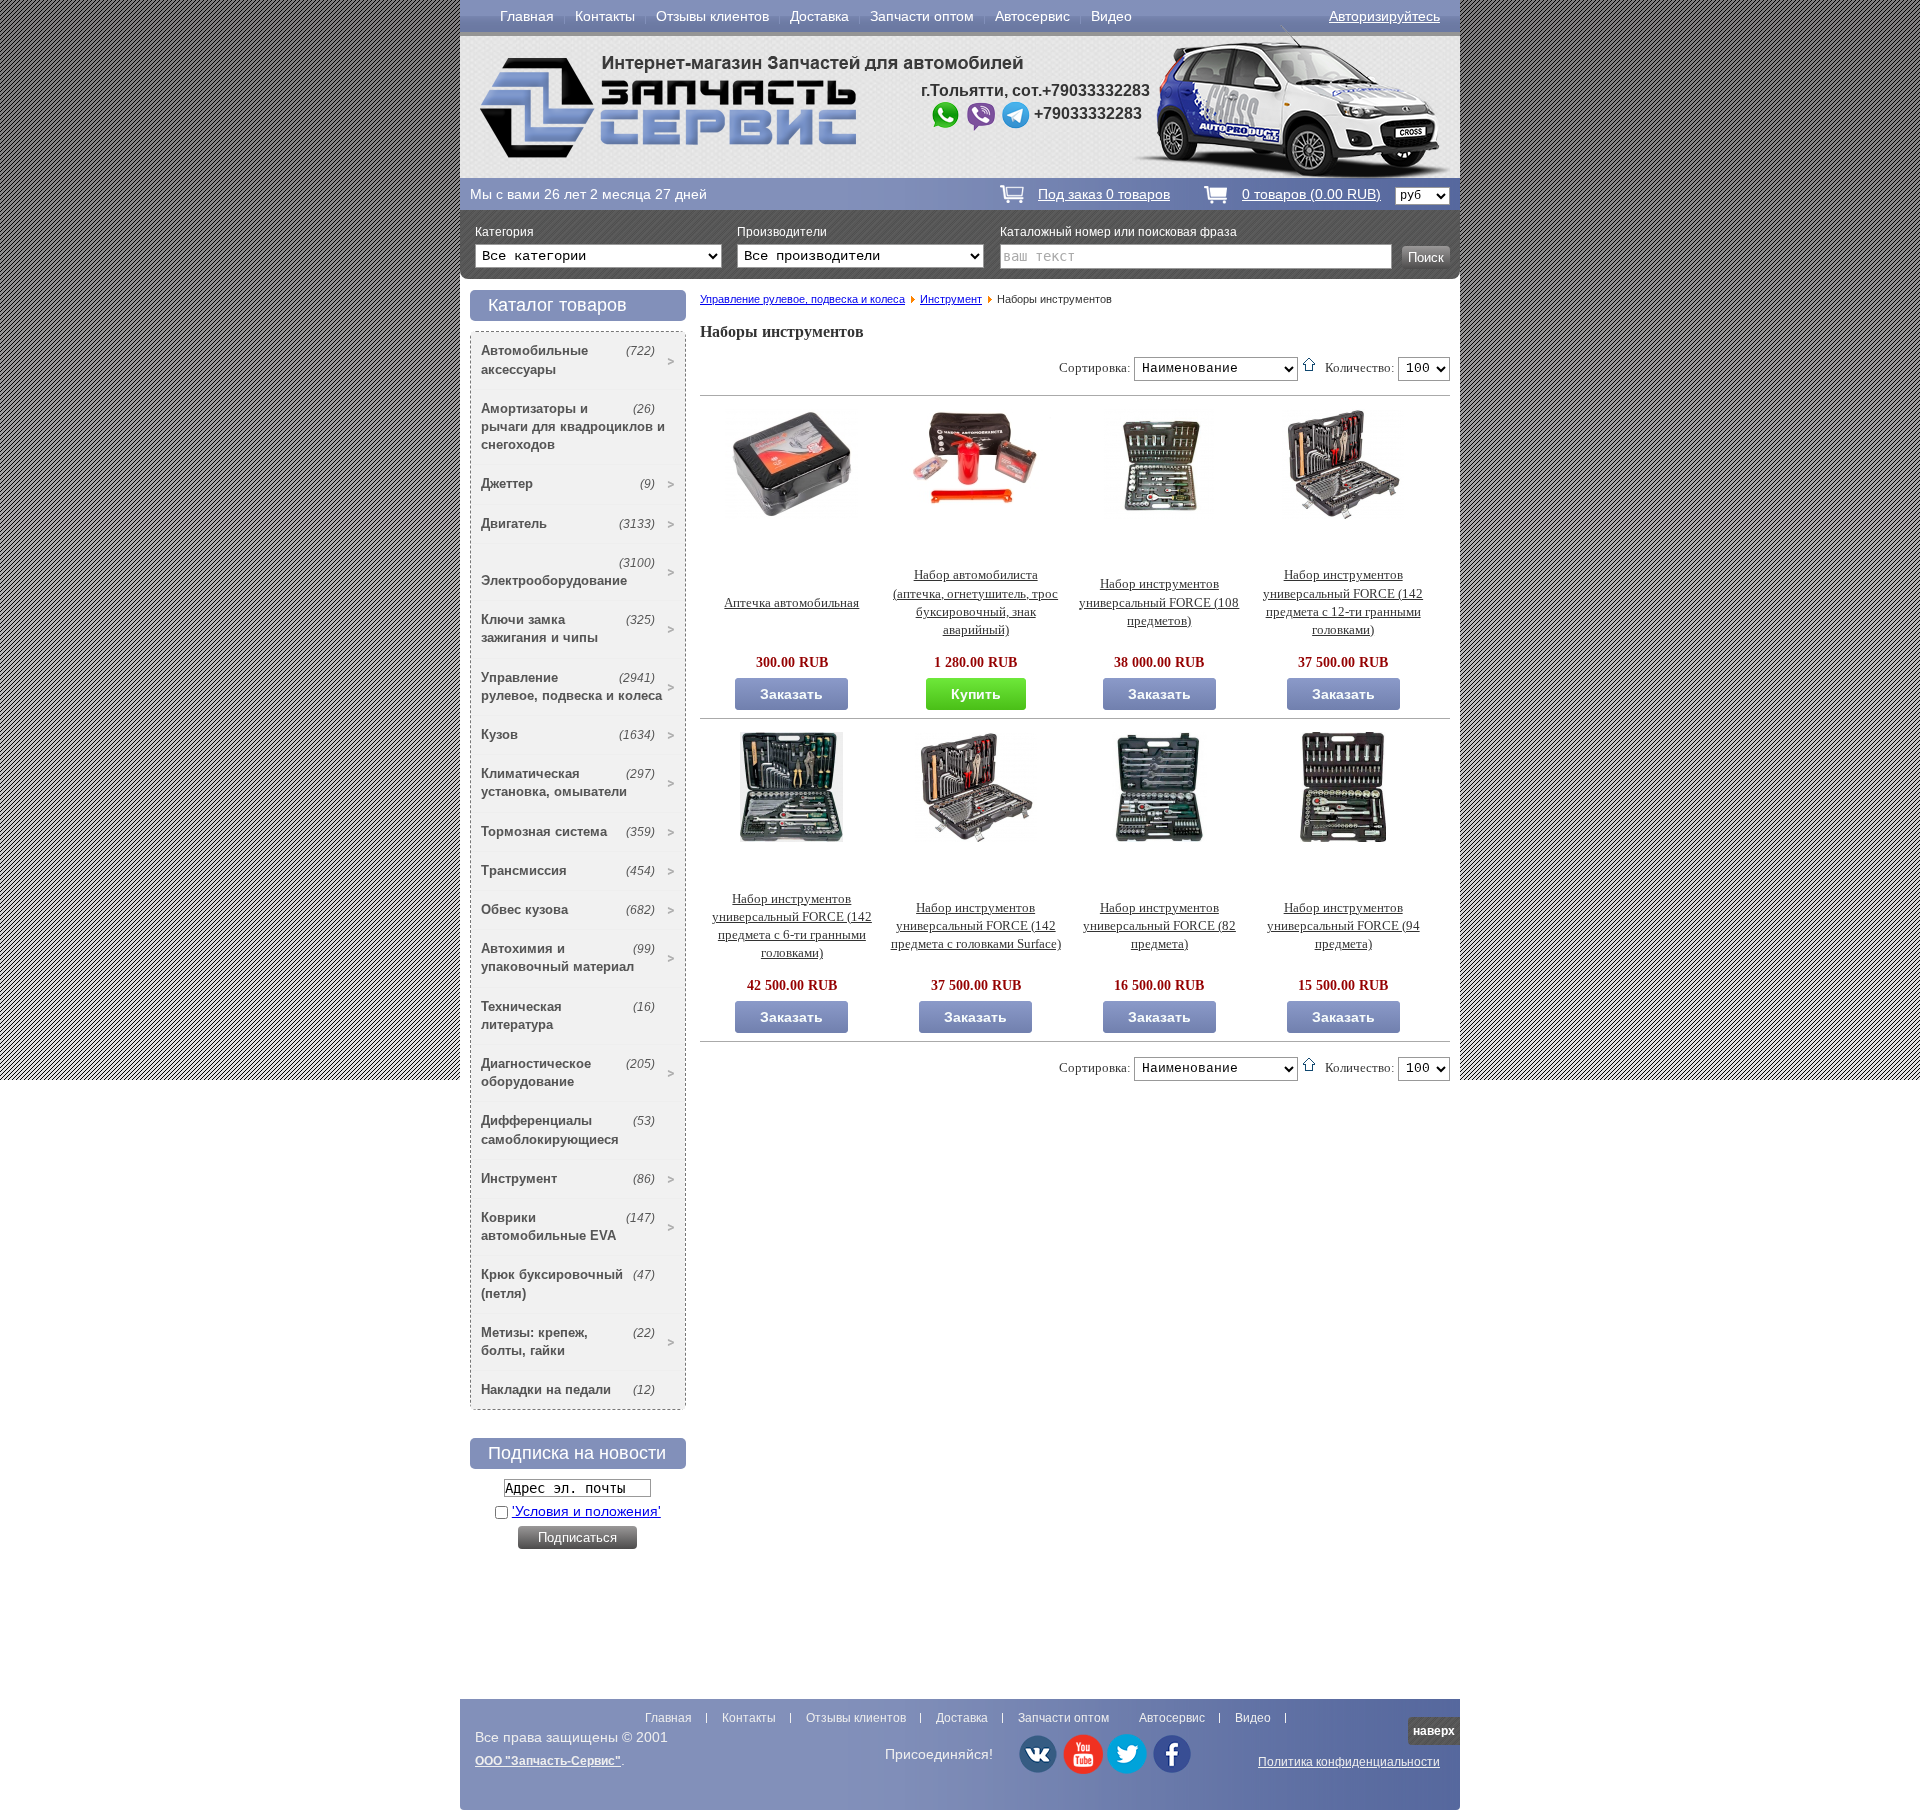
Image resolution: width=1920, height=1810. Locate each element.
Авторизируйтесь (1384, 16)
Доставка (819, 16)
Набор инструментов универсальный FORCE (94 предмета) (1343, 926)
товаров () (1311, 194)
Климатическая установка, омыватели (568, 782)
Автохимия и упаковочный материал (568, 957)
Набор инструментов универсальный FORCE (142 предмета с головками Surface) (976, 926)
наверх (1434, 1731)
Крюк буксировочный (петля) (568, 1283)
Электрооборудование (568, 572)
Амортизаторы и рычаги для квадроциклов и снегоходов (573, 426)
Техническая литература (568, 1015)
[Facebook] (1172, 1770)
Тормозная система (568, 831)
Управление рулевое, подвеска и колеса (571, 686)
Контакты (605, 16)
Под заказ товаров (1104, 194)
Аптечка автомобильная (791, 603)
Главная (527, 16)
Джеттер (568, 483)
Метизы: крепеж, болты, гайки (568, 1341)
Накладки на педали (568, 1389)
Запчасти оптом (922, 16)
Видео (1111, 16)
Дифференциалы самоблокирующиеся (568, 1129)
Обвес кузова (568, 909)
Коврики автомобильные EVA (568, 1226)
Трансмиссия (568, 870)
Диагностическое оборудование (568, 1072)
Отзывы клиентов (712, 16)
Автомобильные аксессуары (568, 359)
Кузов (568, 734)
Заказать (791, 694)
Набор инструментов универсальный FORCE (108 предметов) (1159, 602)
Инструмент (568, 1178)
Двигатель (568, 523)
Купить (976, 694)
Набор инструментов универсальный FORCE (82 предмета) (1159, 926)
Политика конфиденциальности (1349, 1762)
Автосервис (1032, 16)
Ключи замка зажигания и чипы (568, 628)
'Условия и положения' (586, 1511)
